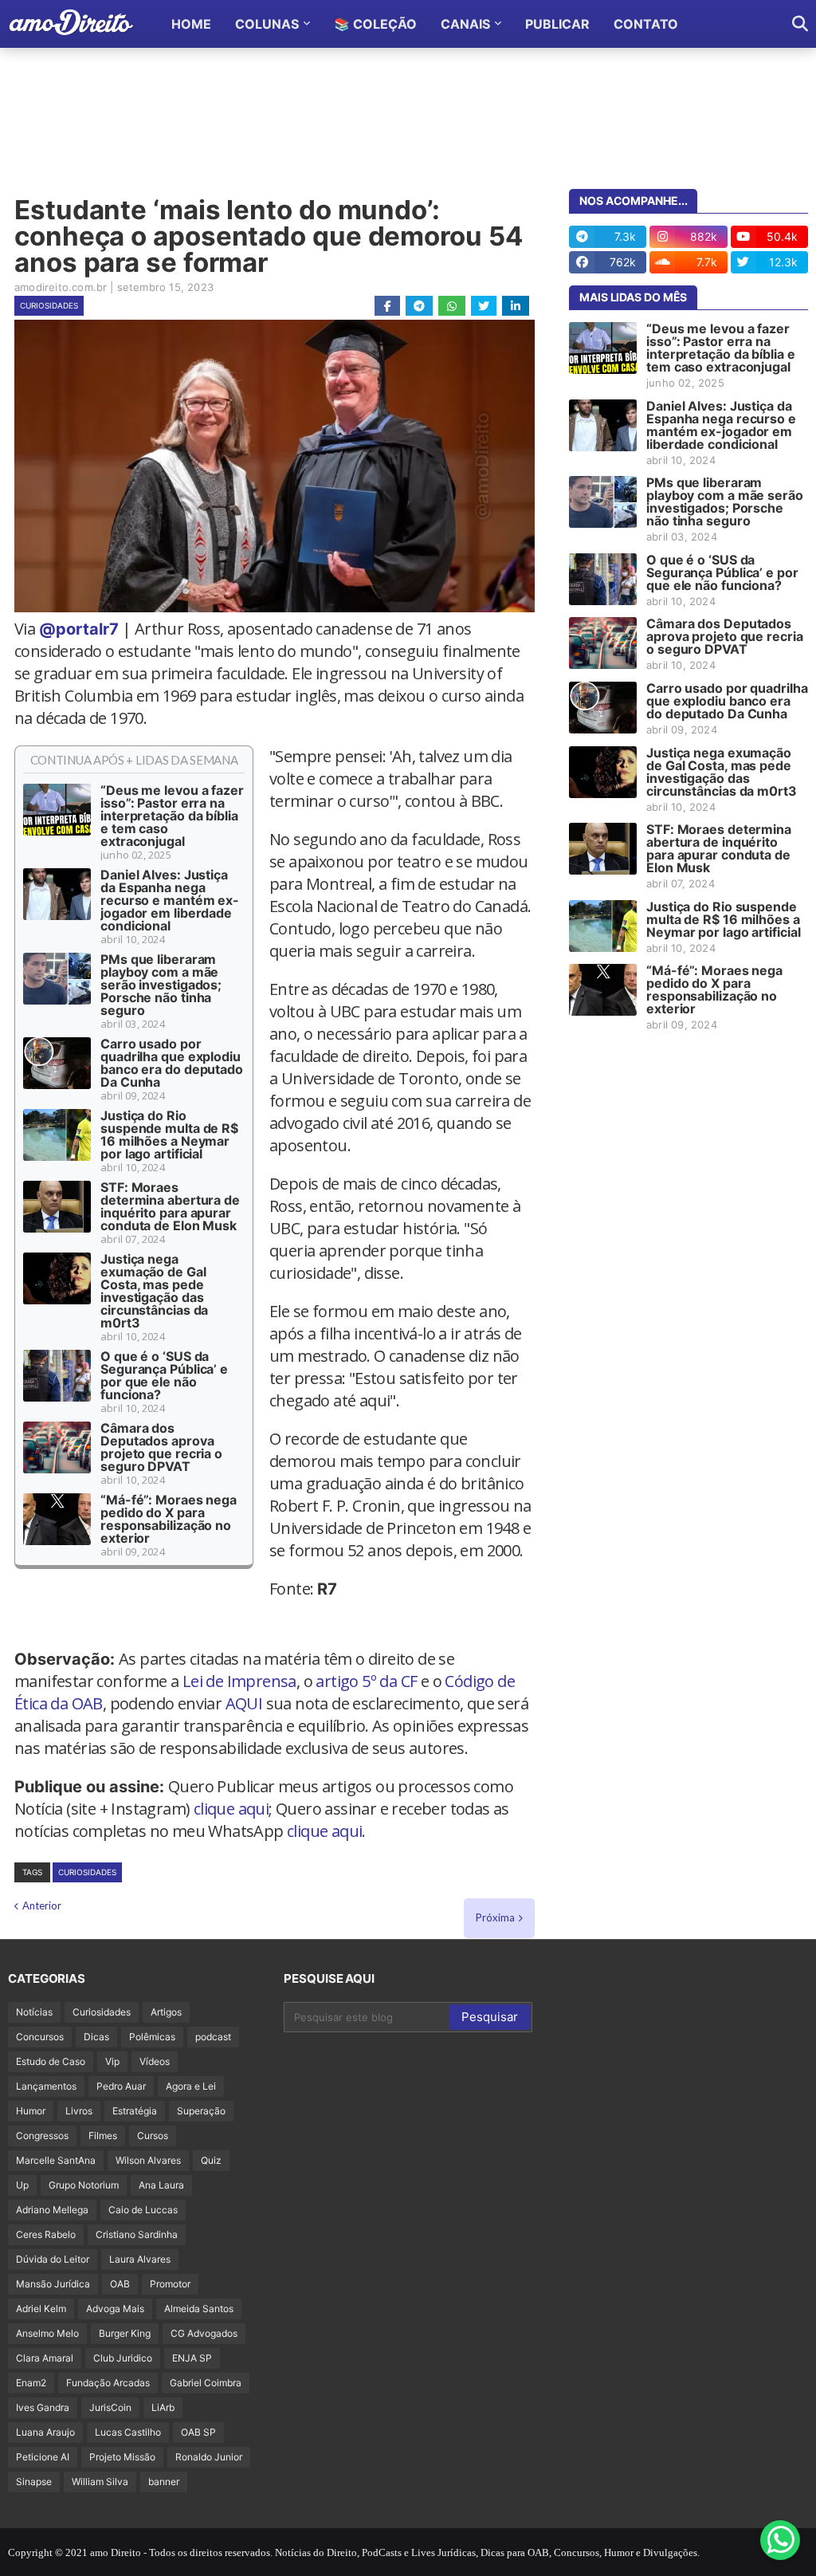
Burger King (125, 2333)
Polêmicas (152, 2037)
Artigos (166, 2012)
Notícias (34, 2012)
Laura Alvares (140, 2259)
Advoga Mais (115, 2309)
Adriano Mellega (52, 2210)
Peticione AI (43, 2457)
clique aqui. (326, 1831)
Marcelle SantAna (56, 2160)
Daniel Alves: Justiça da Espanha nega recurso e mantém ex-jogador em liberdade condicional (170, 900)
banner (164, 2482)
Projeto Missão (122, 2457)
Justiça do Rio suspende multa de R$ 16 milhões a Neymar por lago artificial (169, 1135)
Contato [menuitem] (646, 24)
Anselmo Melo (47, 2333)
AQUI (244, 1703)
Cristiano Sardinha (137, 2234)
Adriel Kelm (41, 2309)
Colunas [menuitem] (267, 24)
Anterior (42, 1905)
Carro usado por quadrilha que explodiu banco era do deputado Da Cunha (172, 1063)
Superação (201, 2111)
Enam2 (31, 2383)
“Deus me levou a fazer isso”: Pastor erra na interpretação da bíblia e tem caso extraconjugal (172, 816)
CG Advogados (204, 2333)
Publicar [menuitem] (557, 24)
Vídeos (155, 2061)
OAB (120, 2284)
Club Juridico (123, 2358)
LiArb (163, 2407)
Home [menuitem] (191, 24)
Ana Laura (161, 2185)
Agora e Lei (191, 2086)
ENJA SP (192, 2358)
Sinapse (34, 2482)
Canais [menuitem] (465, 24)
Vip (112, 2061)
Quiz (211, 2160)
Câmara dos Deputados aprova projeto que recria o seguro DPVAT (161, 1447)
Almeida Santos (199, 2309)
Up (22, 2185)
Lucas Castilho (128, 2432)
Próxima (495, 1917)
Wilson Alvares (148, 2160)
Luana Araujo (45, 2432)
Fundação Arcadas (108, 2383)
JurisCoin (110, 2407)
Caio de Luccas (143, 2210)
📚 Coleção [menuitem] (375, 24)
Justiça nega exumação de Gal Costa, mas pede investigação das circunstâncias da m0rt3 (154, 1291)
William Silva (100, 2482)
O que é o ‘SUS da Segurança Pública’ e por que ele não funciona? (164, 1375)
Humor (31, 2111)
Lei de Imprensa (239, 1681)
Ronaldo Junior (209, 2457)
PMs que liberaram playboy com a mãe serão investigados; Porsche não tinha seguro (161, 985)
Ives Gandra (43, 2407)
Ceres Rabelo (46, 2234)
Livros (79, 2111)
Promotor (170, 2284)
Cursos (153, 2136)
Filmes (103, 2136)
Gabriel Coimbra (206, 2383)
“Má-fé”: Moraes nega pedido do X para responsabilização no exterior (169, 1519)
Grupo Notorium (84, 2185)
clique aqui (231, 1809)
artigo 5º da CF (366, 1681)
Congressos (42, 2136)
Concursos (40, 2037)
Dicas (96, 2037)
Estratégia (135, 2111)
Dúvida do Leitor (53, 2259)
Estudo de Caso (51, 2061)
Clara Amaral (45, 2358)
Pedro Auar (121, 2086)
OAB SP (198, 2432)
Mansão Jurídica (53, 2284)
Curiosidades (49, 305)
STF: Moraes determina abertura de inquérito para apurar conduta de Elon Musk (170, 1206)
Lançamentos (46, 2086)
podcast (213, 2037)
